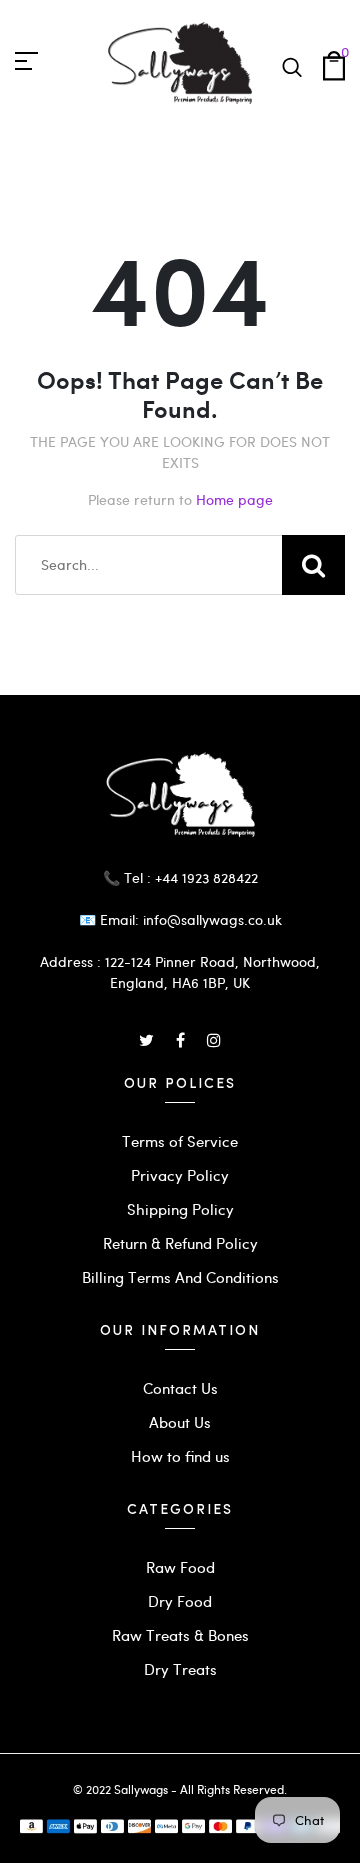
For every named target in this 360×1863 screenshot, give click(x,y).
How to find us (180, 1456)
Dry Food (180, 1601)
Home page (234, 499)
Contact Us (180, 1388)
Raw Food (180, 1567)
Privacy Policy (180, 1175)
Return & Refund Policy (180, 1243)
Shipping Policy (180, 1209)
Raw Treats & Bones (180, 1635)
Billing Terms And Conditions (180, 1277)
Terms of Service (180, 1141)
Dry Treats (180, 1669)
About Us (180, 1422)
